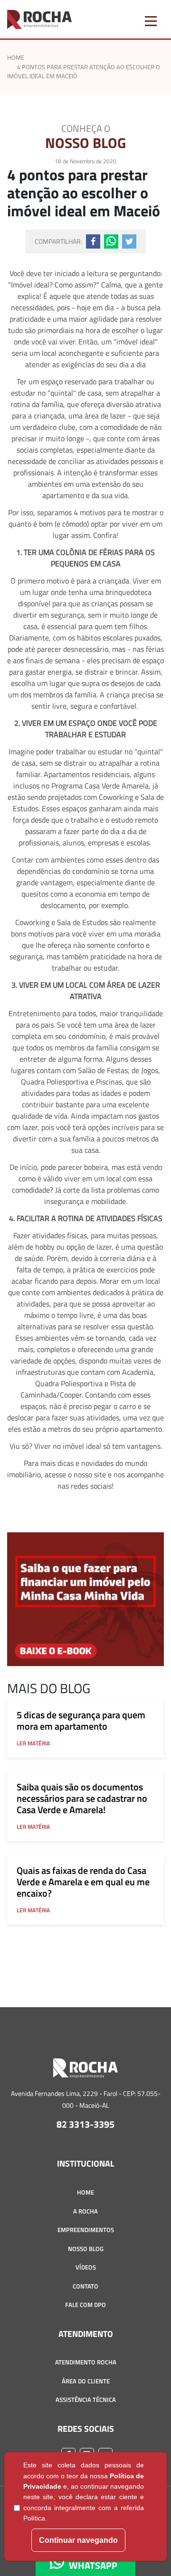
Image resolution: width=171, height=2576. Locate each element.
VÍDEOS (86, 2267)
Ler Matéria (33, 1743)
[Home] (85, 2072)
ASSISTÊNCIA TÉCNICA (86, 2400)
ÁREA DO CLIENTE (86, 2381)
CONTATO (85, 2286)
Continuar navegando (78, 2540)
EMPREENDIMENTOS (86, 2230)
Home (16, 57)
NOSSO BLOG (86, 2249)
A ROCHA (85, 2211)
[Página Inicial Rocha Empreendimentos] (39, 19)
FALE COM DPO (85, 2305)
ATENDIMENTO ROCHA (86, 2362)
